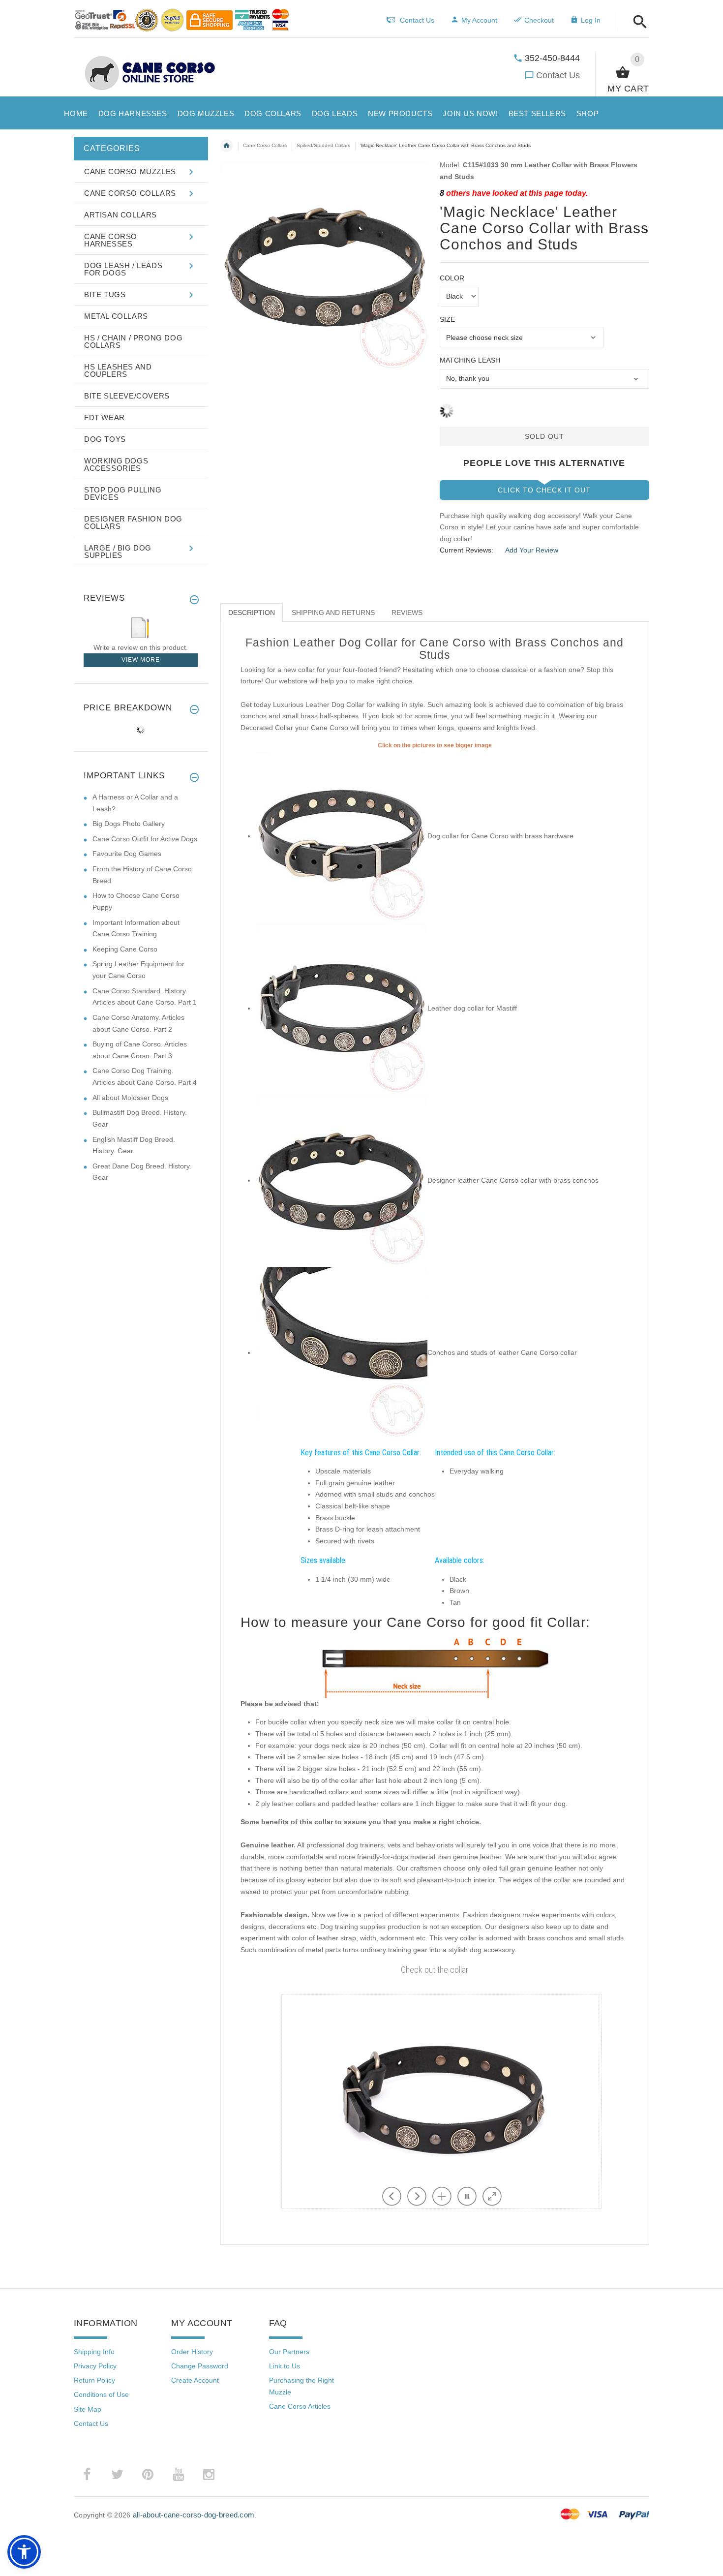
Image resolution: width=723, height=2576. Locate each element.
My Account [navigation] (479, 20)
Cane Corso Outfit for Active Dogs (145, 839)
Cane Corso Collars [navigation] (265, 145)
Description (252, 613)
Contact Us (558, 75)
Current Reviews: (467, 550)
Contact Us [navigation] (417, 20)
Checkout (539, 20)
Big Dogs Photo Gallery (129, 824)
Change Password (200, 2366)
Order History (192, 2352)
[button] (637, 22)
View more (141, 660)
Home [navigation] (227, 146)
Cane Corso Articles (300, 2406)
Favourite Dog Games (127, 854)
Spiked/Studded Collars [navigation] (323, 145)
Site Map (88, 2409)
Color (452, 278)
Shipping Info (94, 2352)
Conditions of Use (101, 2394)
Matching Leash (470, 360)
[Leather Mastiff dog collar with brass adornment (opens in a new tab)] (341, 1008)
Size (447, 319)
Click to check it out (544, 490)
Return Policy (94, 2380)
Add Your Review (532, 550)
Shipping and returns (333, 613)
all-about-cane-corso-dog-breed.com (194, 2515)
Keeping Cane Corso (125, 949)
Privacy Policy (95, 2366)
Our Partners (289, 2352)
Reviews (407, 613)
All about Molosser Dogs (130, 1098)
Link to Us (285, 2366)
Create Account (195, 2380)
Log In (591, 20)
